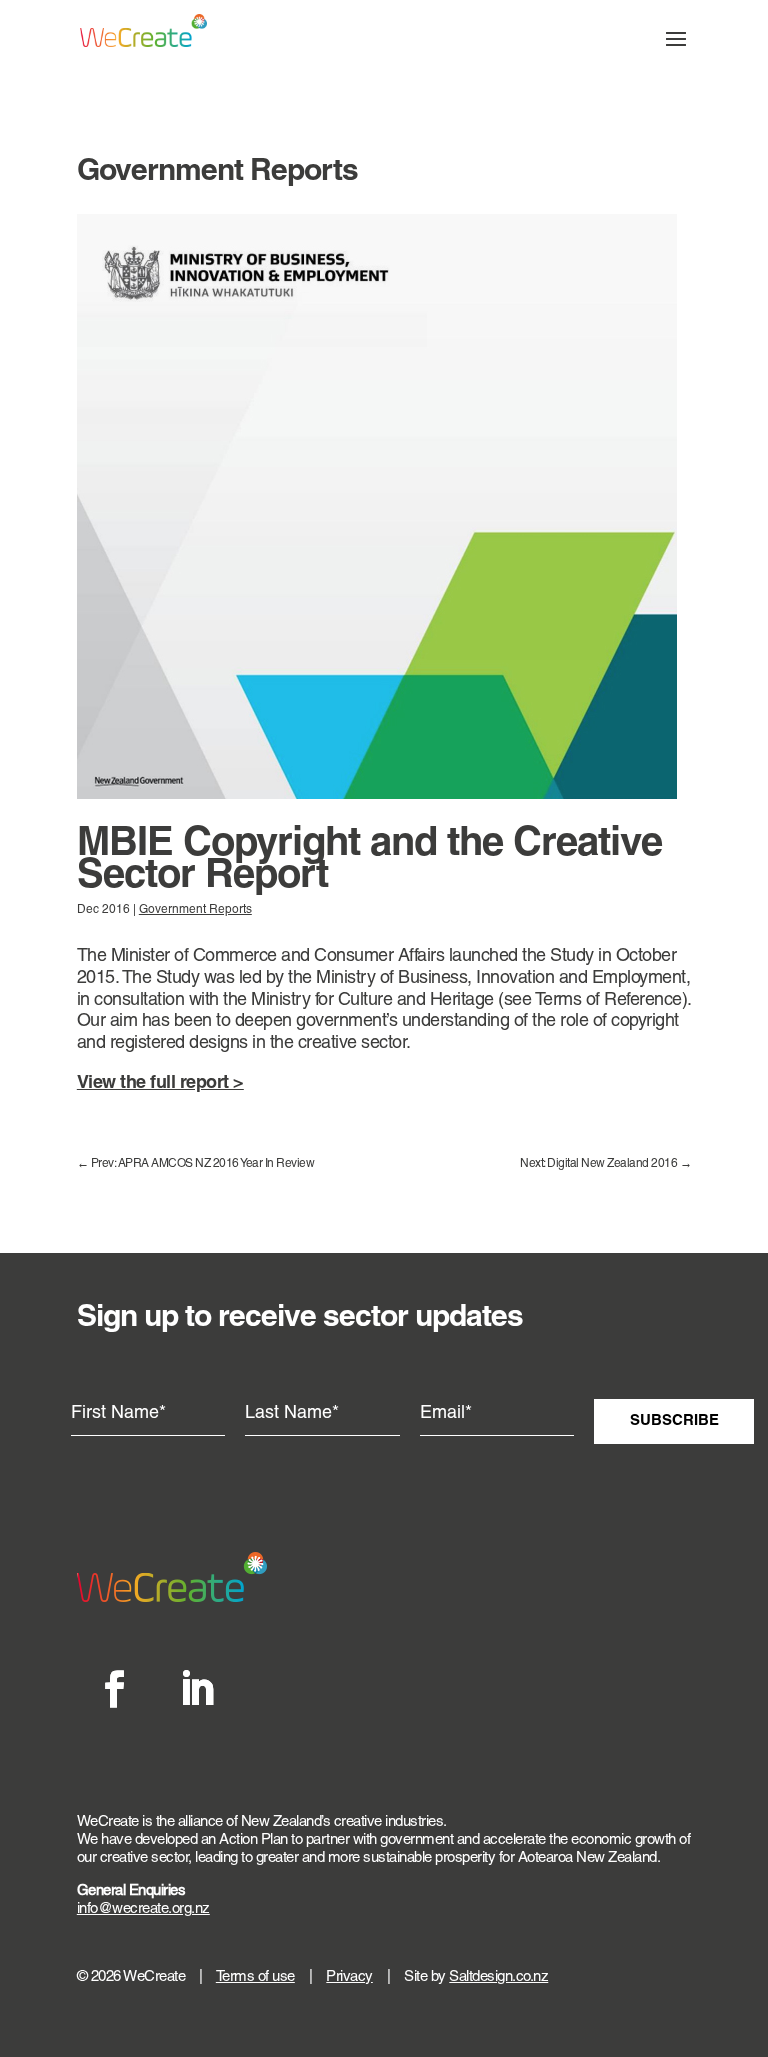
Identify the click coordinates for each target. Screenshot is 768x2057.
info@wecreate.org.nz (143, 1909)
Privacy (349, 1977)
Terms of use (255, 1977)
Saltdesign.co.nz (498, 1977)
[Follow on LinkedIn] (196, 1689)
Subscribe (674, 1421)
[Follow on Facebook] (114, 1689)
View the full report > (160, 1083)
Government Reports (195, 910)
